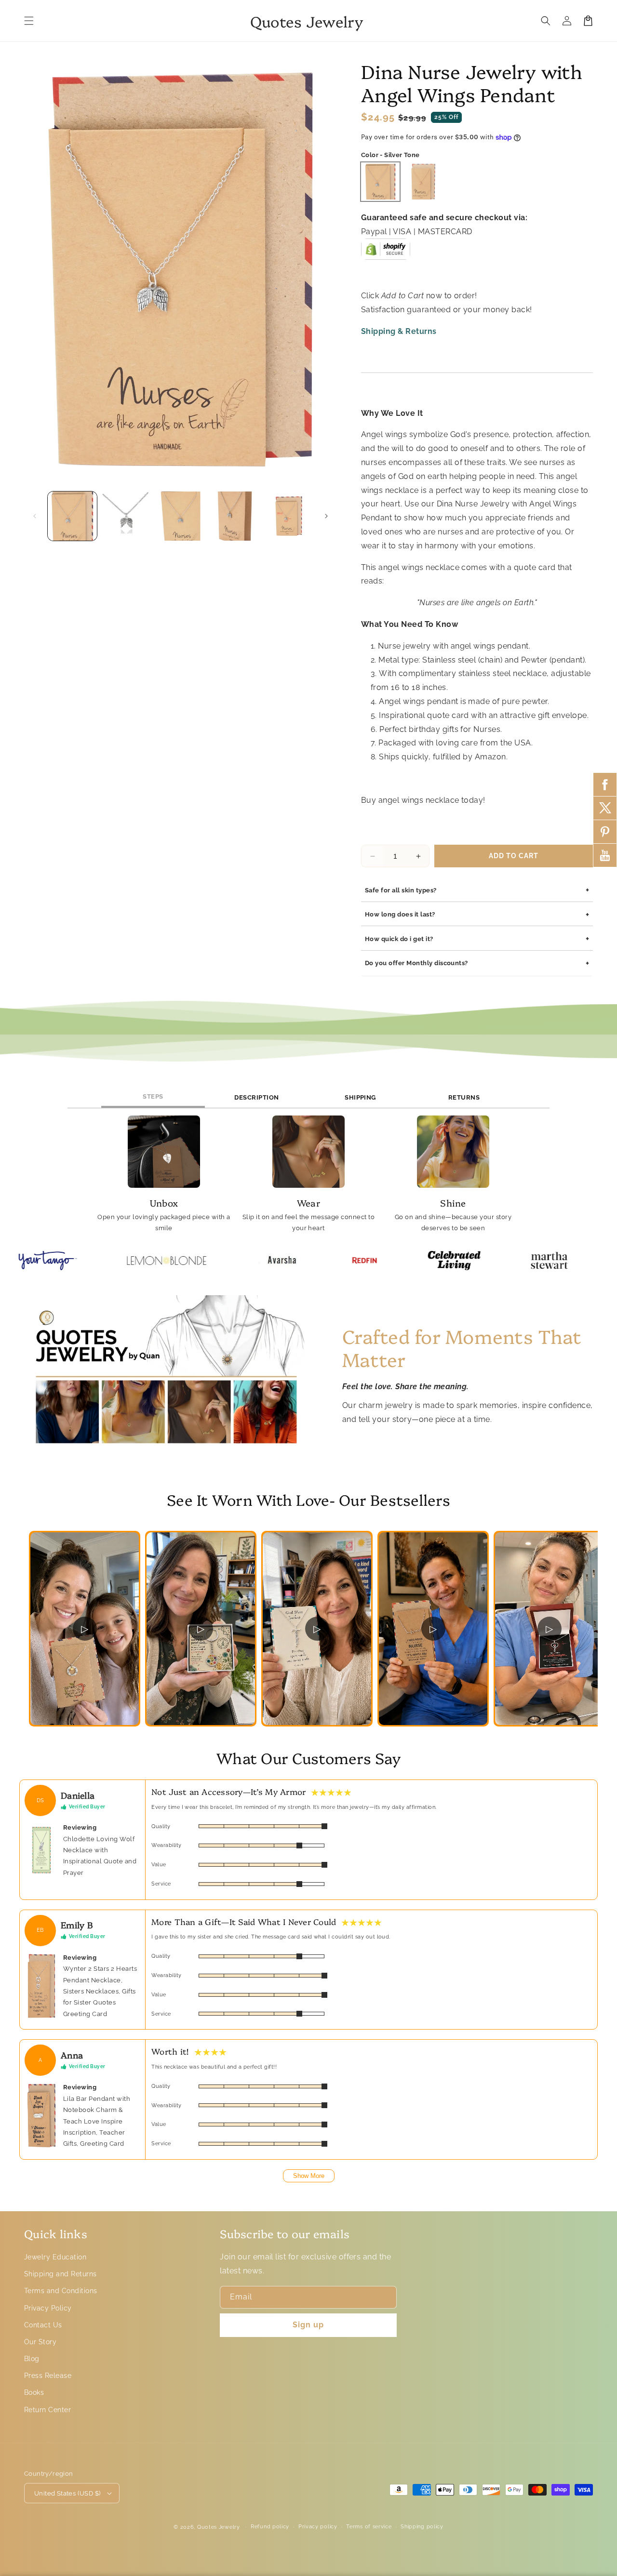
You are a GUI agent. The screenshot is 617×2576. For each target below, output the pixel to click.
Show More (309, 2176)
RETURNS (464, 1097)
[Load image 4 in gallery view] (235, 516)
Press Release (48, 2376)
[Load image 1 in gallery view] (72, 516)
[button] (29, 21)
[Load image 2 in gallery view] (126, 516)
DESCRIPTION (256, 1097)
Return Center (47, 2410)
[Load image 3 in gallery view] (180, 516)
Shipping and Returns (60, 2274)
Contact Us (43, 2325)
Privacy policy (318, 2527)
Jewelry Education (55, 2257)
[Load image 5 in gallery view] (289, 516)
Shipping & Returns (399, 331)
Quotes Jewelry (219, 2527)
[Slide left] (35, 516)
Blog (32, 2359)
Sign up (308, 2325)
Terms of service (369, 2527)
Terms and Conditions (61, 2291)
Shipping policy (422, 2527)
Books (34, 2392)
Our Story (40, 2342)
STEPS (153, 1096)
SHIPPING (360, 1097)
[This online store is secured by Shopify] (386, 253)
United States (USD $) (67, 2493)
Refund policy (270, 2527)
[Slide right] (326, 516)
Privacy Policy (48, 2308)
